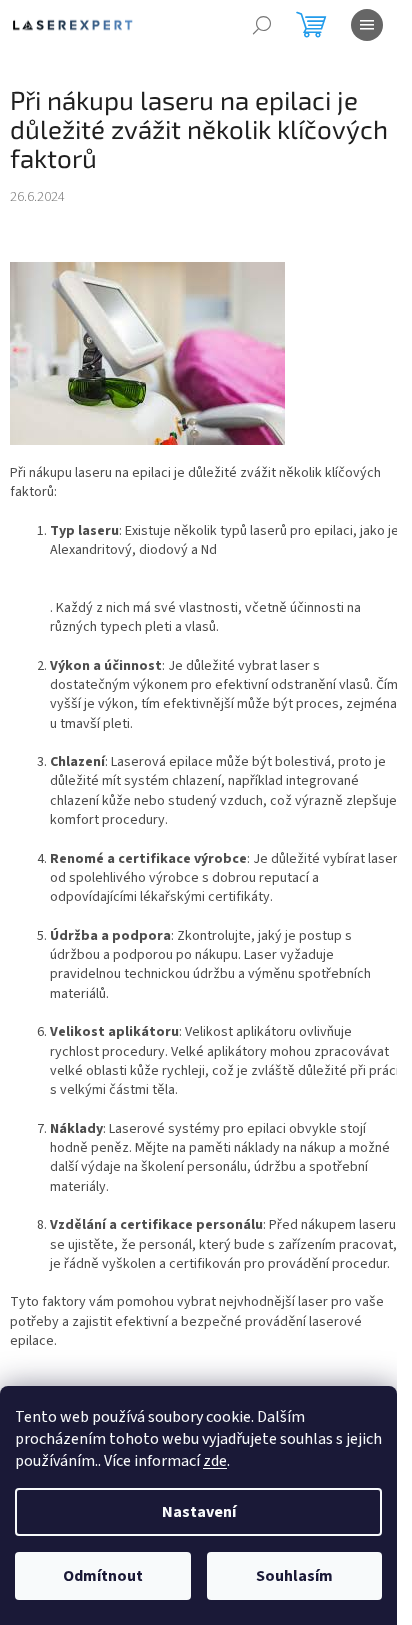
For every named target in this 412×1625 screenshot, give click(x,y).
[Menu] (367, 25)
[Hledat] (262, 25)
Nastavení (199, 1512)
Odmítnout (103, 1576)
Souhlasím (294, 1576)
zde (215, 1461)
